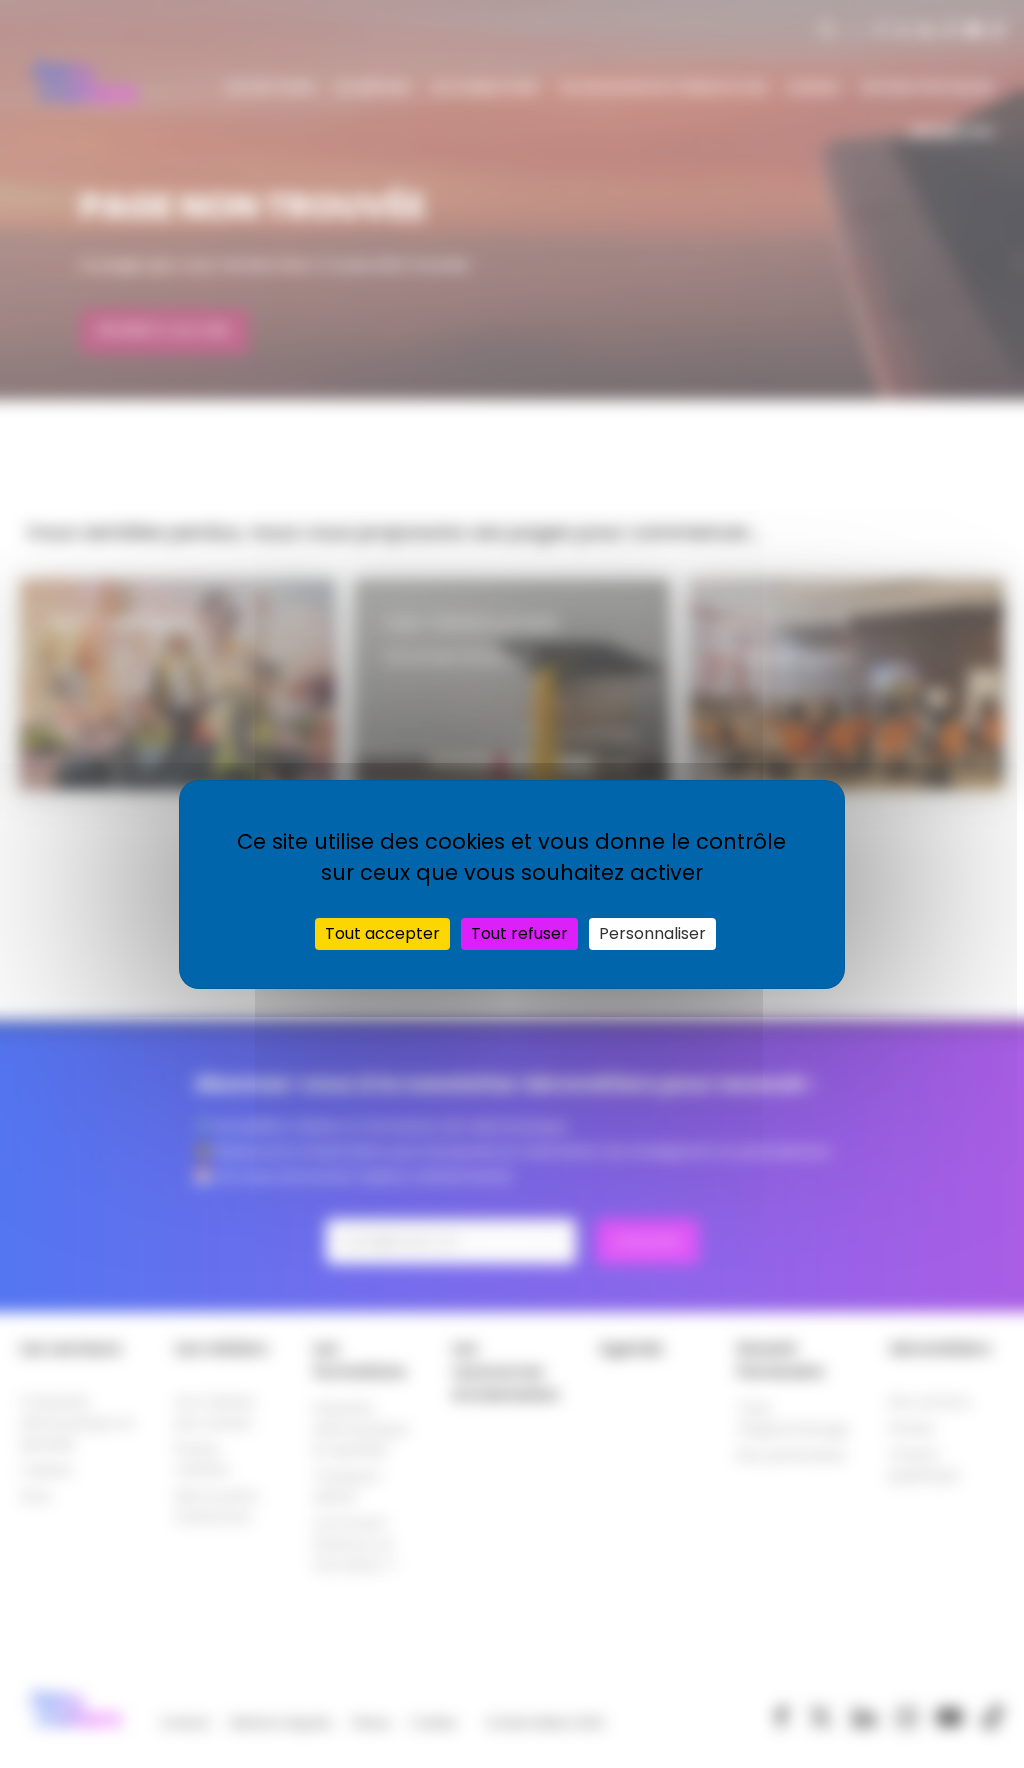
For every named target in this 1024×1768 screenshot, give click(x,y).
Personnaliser (652, 933)
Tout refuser (519, 933)
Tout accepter (382, 933)
